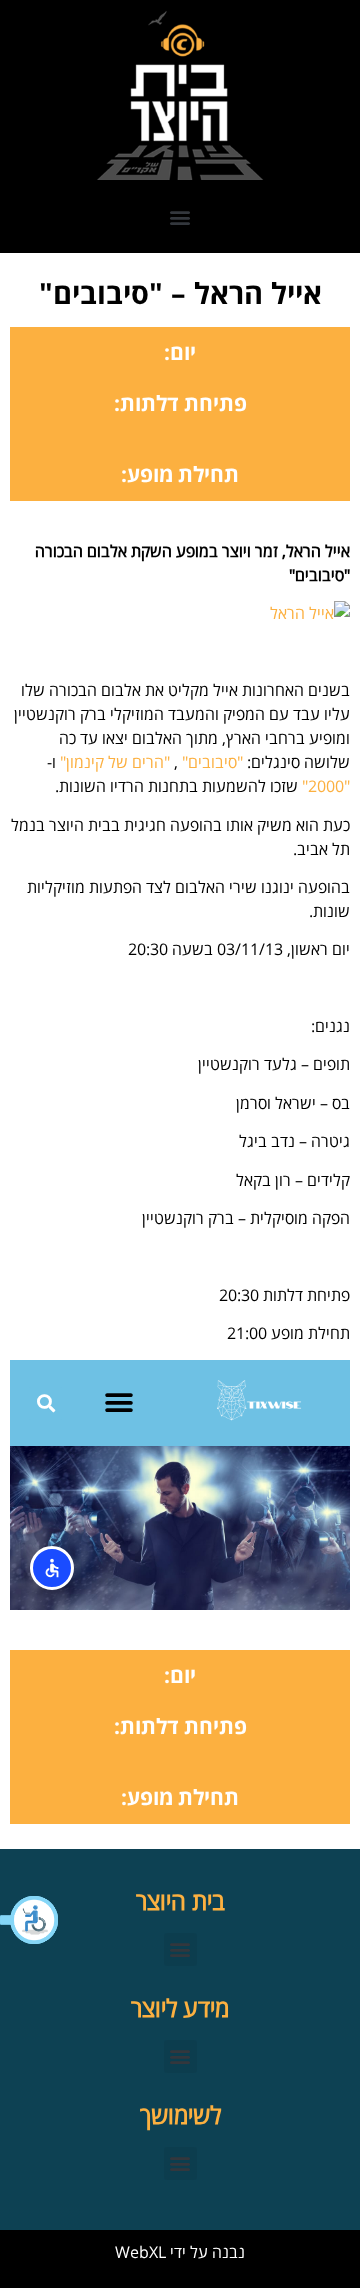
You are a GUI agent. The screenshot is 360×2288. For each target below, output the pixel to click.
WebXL (140, 2252)
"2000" (326, 786)
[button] (30, 1920)
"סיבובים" (212, 762)
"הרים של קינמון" (115, 762)
